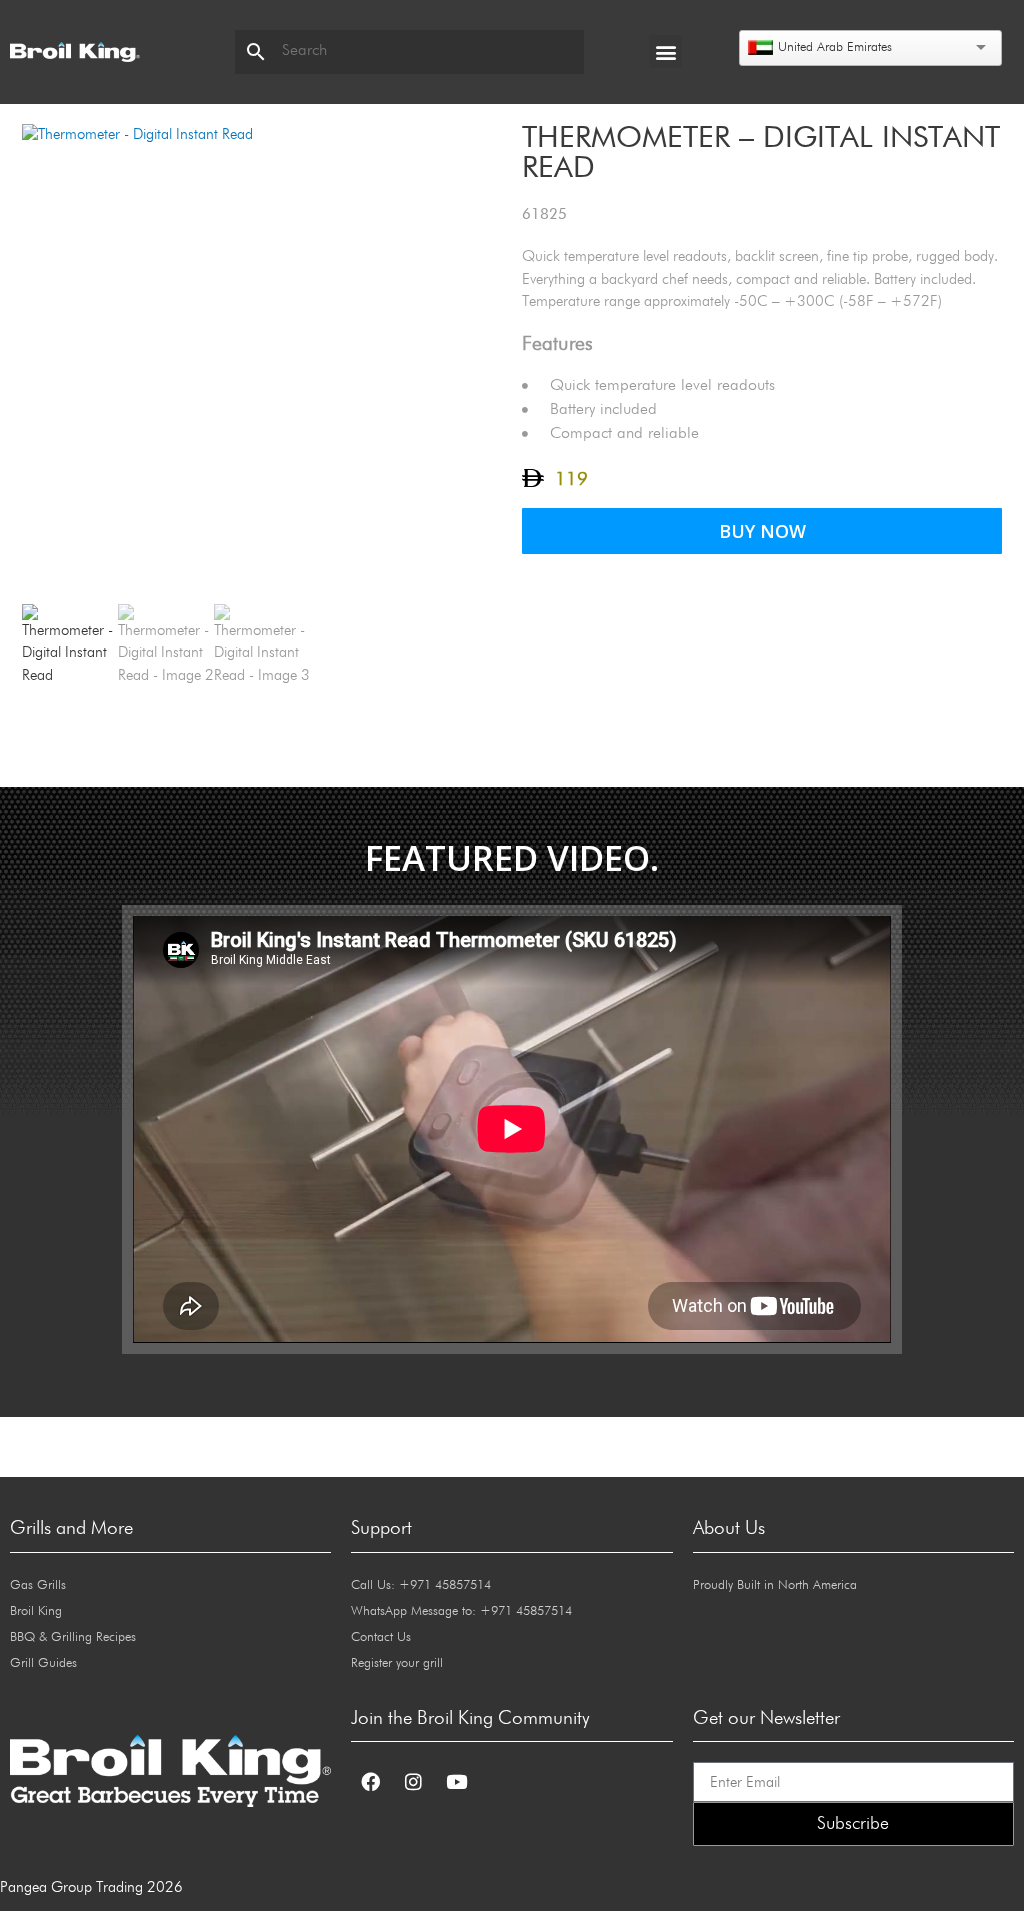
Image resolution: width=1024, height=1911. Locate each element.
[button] (665, 51)
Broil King (36, 1611)
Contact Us (381, 1637)
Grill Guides (43, 1663)
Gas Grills (38, 1585)
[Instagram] (413, 1781)
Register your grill (397, 1663)
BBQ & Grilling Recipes (73, 1637)
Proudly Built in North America (775, 1585)
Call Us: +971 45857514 (421, 1585)
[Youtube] (456, 1781)
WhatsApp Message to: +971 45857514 (461, 1611)
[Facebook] (370, 1781)
